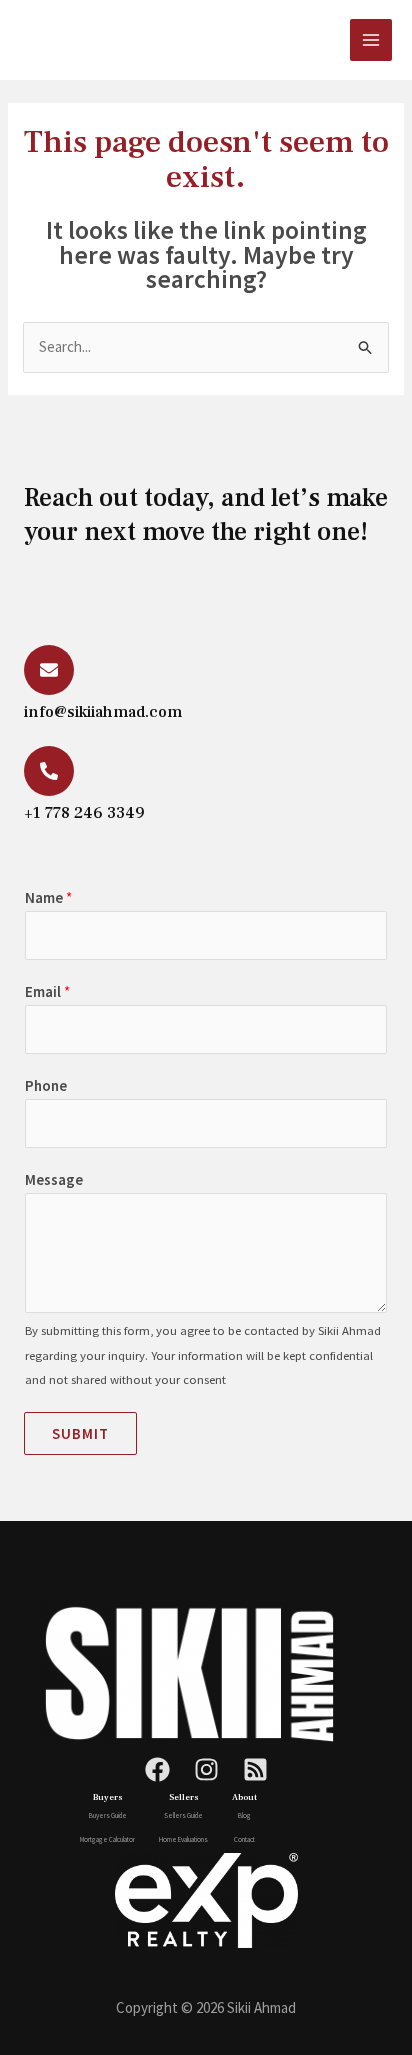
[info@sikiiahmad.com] (49, 670)
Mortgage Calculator (107, 1839)
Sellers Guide (183, 1815)
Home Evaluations (183, 1839)
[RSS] (255, 1769)
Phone (46, 1085)
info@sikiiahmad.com (103, 712)
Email (47, 991)
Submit (80, 1433)
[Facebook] (157, 1769)
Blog (244, 1815)
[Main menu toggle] (371, 40)
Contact (244, 1839)
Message (54, 1179)
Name (48, 897)
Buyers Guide (108, 1815)
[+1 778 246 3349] (49, 771)
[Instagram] (206, 1769)
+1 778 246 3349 (84, 813)
